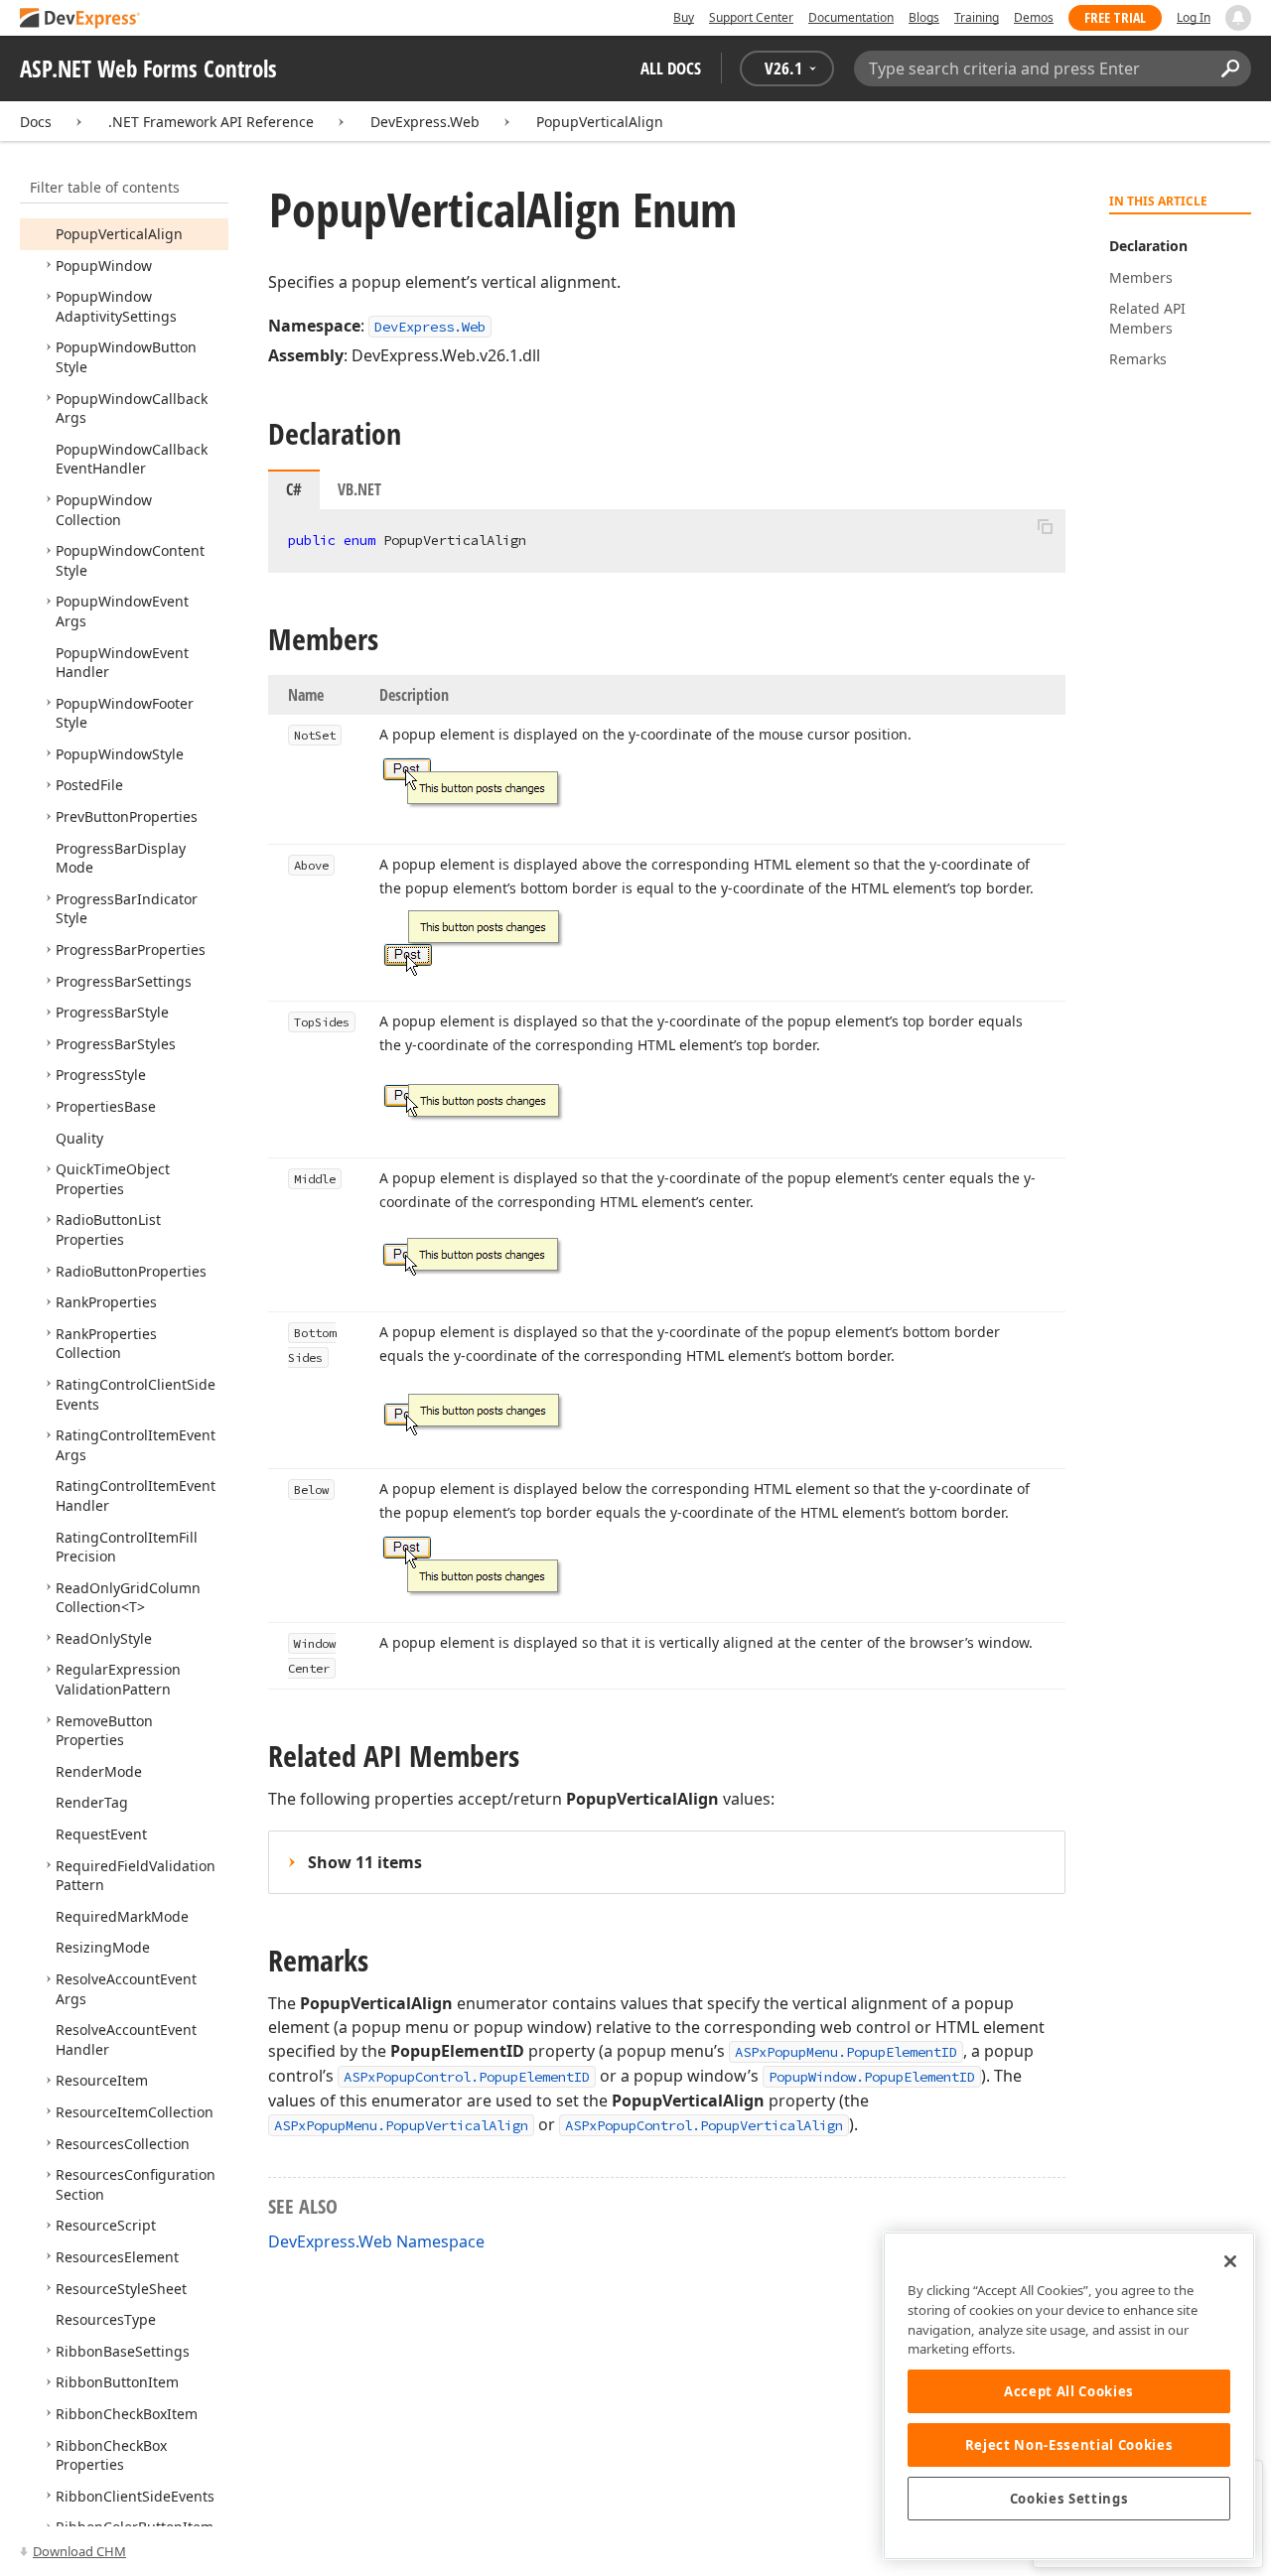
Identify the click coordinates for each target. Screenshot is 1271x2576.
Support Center (751, 17)
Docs (36, 122)
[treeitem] (119, 234)
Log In (1194, 17)
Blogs (924, 17)
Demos (1034, 17)
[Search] (1230, 68)
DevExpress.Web (425, 122)
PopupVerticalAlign (600, 122)
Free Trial (1115, 17)
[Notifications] (1238, 18)
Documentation (851, 17)
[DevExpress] (80, 19)
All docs (671, 68)
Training (977, 17)
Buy (684, 17)
